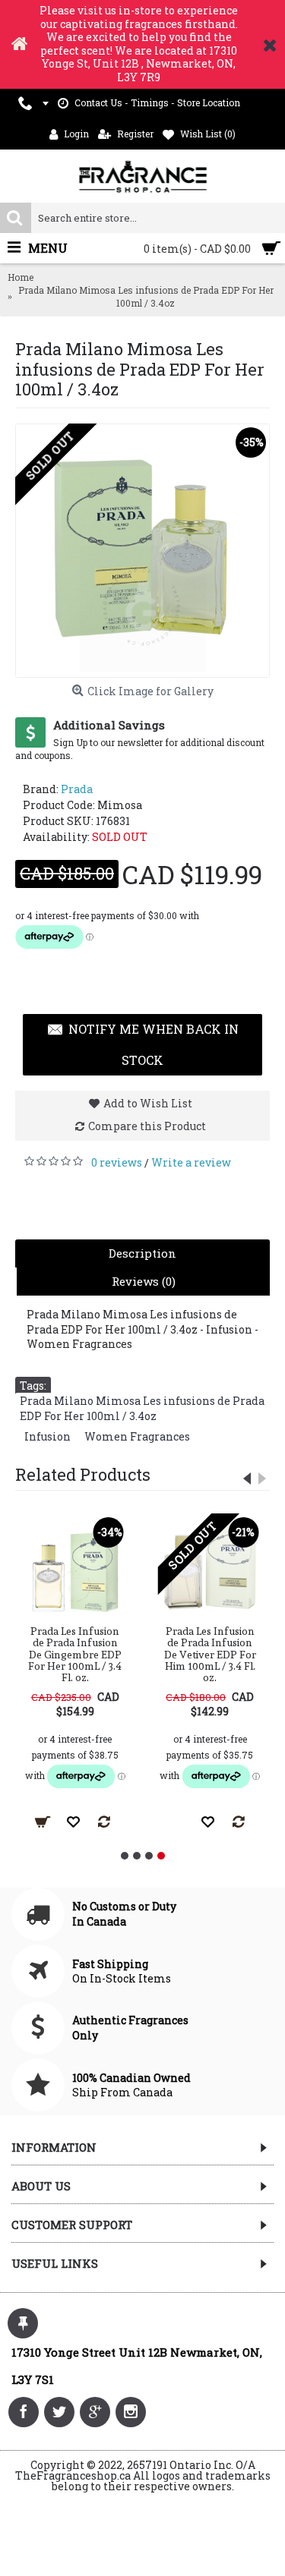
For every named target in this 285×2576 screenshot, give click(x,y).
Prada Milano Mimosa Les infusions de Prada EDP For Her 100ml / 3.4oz (142, 1408)
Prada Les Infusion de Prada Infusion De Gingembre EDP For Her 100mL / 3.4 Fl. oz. (75, 1655)
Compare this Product (147, 1126)
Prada (77, 789)
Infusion (47, 1436)
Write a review (191, 1162)
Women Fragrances (137, 1436)
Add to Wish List (148, 1103)
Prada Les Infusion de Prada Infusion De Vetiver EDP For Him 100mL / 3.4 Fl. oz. (210, 1655)
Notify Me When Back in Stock (154, 1045)
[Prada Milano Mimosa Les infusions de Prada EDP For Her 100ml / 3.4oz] (142, 551)
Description (142, 1253)
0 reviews (117, 1162)
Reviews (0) (144, 1281)
